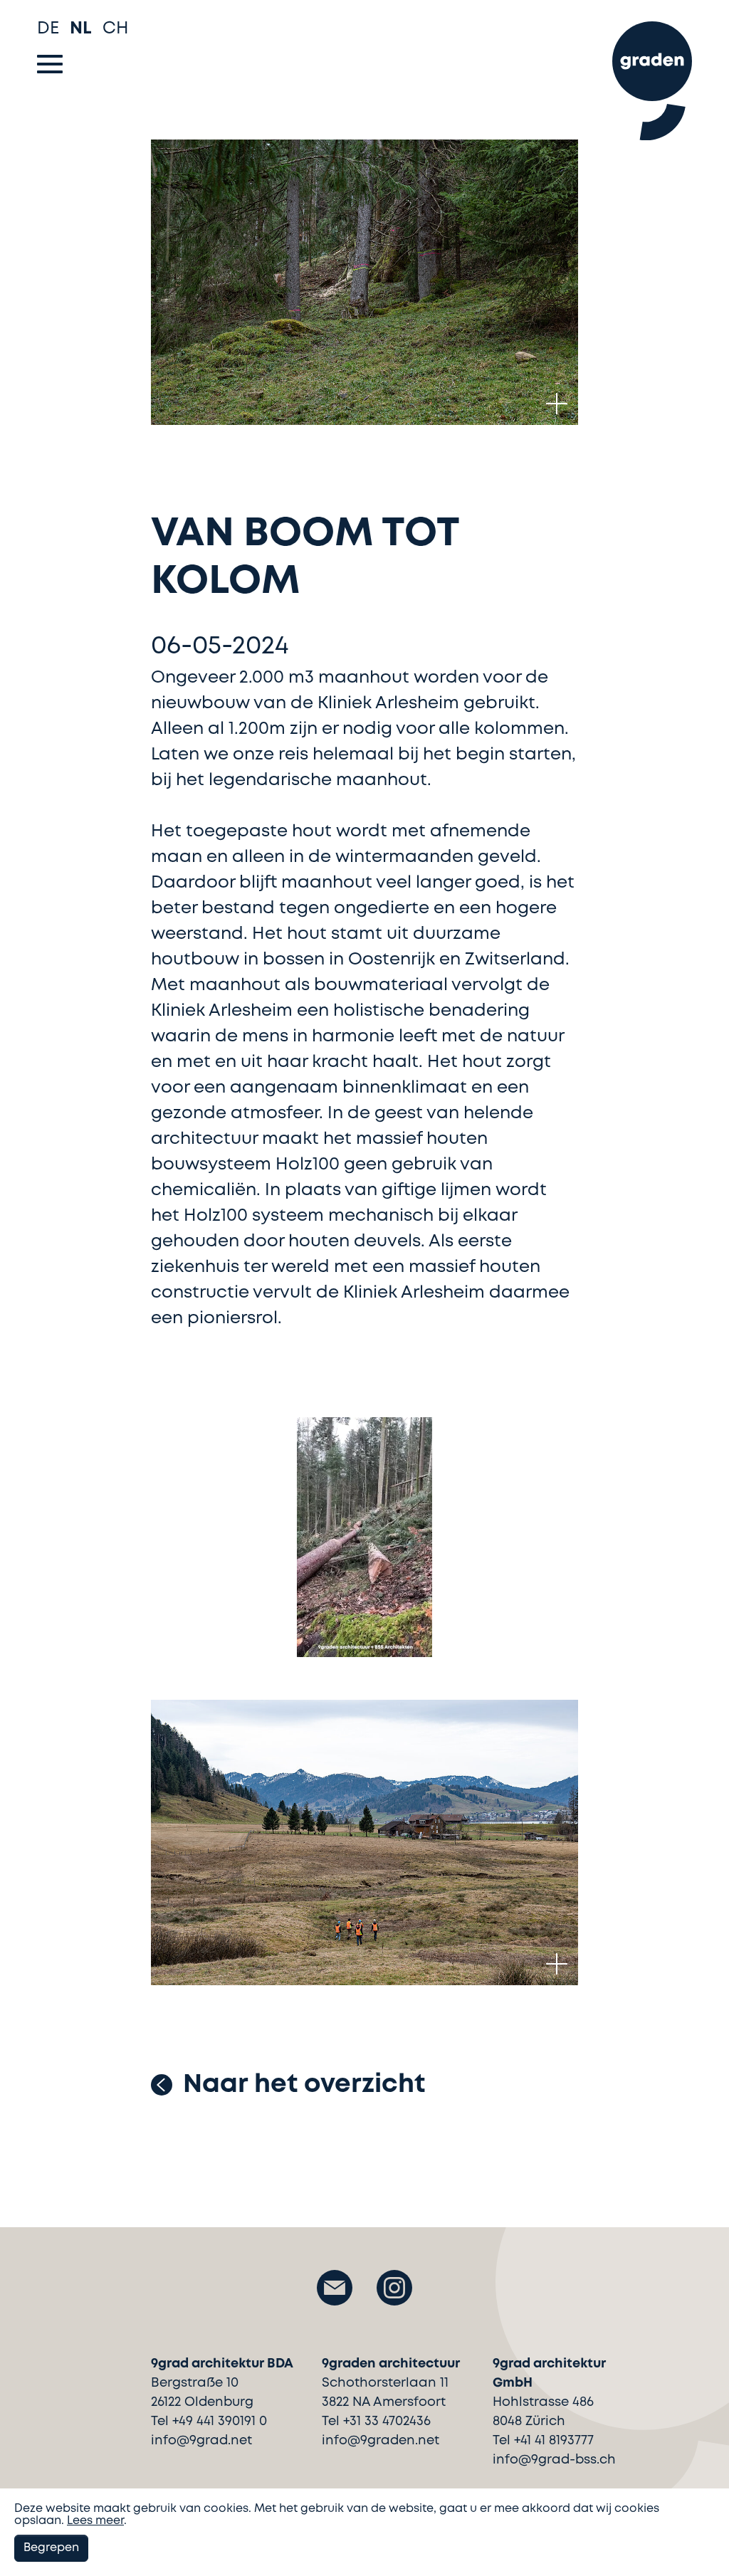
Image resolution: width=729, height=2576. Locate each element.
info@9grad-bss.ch (554, 2460)
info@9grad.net (201, 2441)
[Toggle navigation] (50, 64)
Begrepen (51, 2548)
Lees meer (95, 2521)
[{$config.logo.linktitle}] (652, 74)
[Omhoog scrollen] (697, 2540)
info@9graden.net (381, 2441)
